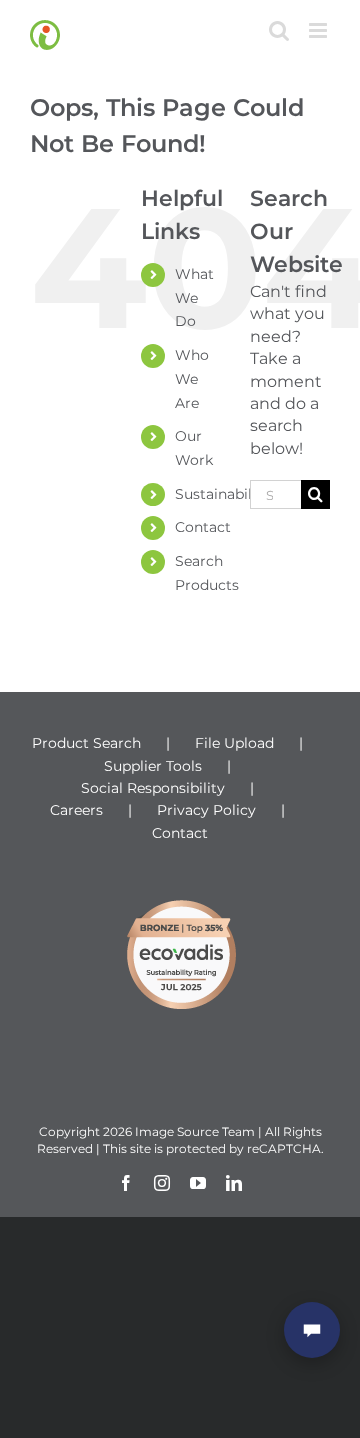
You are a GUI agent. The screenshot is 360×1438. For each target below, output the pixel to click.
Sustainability (222, 494)
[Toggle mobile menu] (319, 30)
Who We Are (192, 379)
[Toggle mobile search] (279, 30)
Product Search (86, 743)
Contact (203, 527)
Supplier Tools (153, 766)
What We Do (194, 298)
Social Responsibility (153, 788)
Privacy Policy (206, 810)
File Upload (234, 743)
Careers (76, 810)
